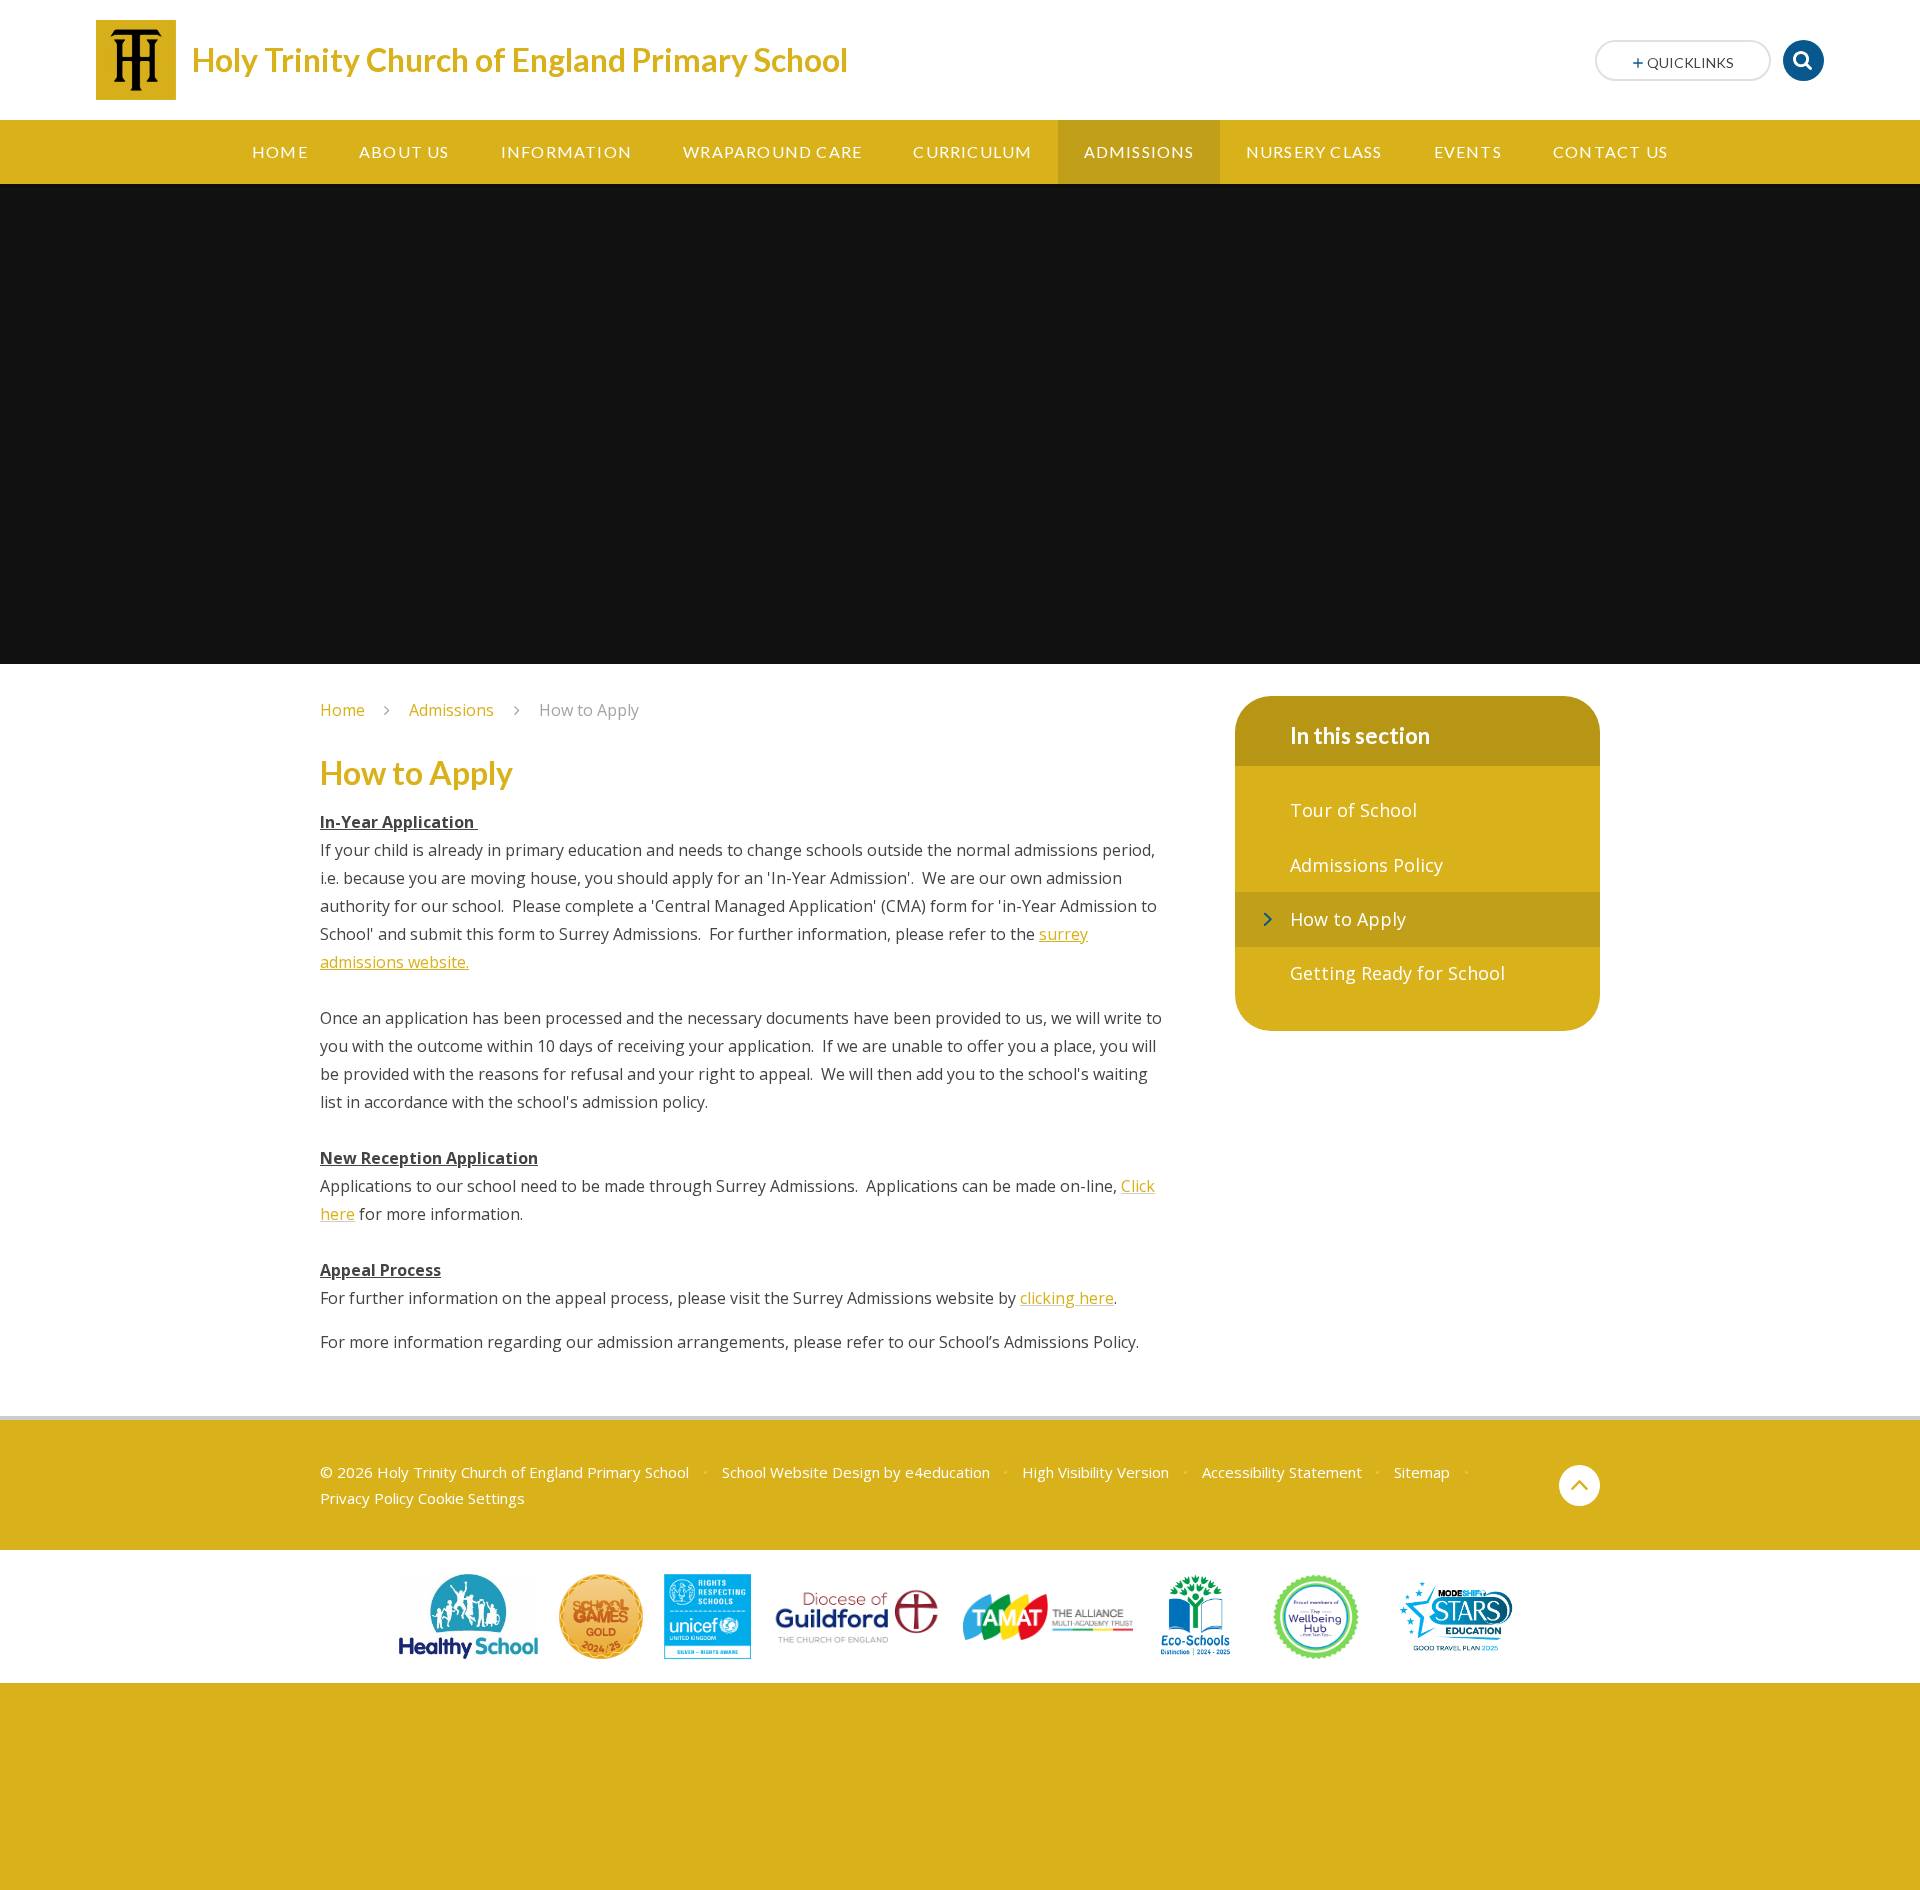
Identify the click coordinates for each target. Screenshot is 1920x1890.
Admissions (451, 710)
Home (342, 710)
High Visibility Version (1095, 1472)
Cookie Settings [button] (471, 1498)
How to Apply (589, 710)
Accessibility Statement (1282, 1472)
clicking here (1067, 1298)
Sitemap (1422, 1472)
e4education (947, 1472)
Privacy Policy (367, 1498)
